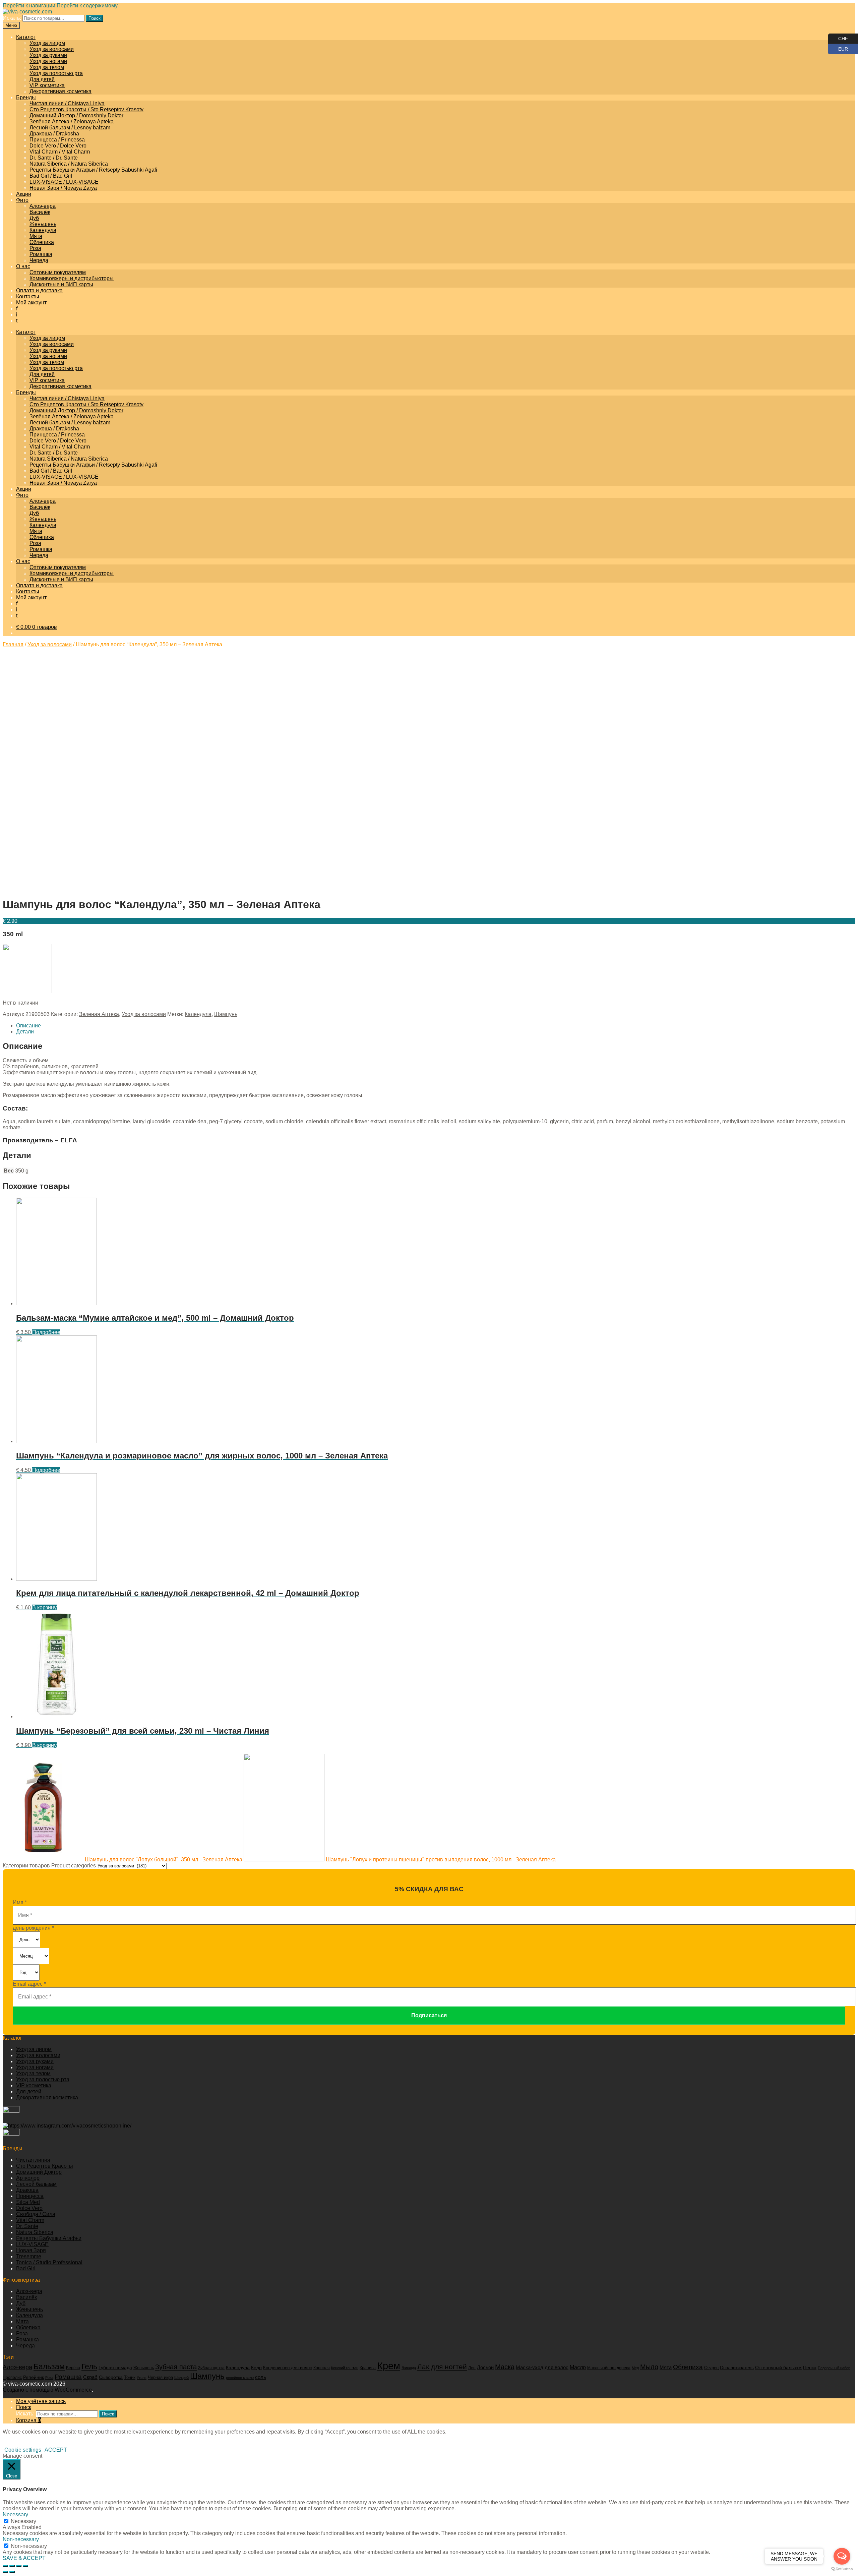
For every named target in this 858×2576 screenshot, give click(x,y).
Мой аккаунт (31, 303)
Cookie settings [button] (23, 2450)
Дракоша (27, 2190)
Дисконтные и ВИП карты (61, 284)
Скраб (90, 2377)
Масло (578, 2367)
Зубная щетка (211, 2368)
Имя (20, 1902)
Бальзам (49, 2367)
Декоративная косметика (60, 91)
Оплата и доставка (39, 290)
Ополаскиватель (737, 2368)
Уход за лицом (47, 43)
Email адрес (29, 1984)
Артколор (28, 2178)
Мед (635, 2368)
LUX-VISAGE (32, 2244)
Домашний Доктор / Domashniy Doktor (76, 115)
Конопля (322, 2368)
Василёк (40, 212)
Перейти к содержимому (87, 6)
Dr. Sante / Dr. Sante (54, 158)
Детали (25, 1032)
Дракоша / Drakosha (54, 134)
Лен (472, 2368)
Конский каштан (345, 2368)
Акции (24, 194)
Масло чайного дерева (609, 2368)
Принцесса (30, 2196)
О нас (23, 266)
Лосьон (485, 2368)
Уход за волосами (52, 49)
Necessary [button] (15, 2514)
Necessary (23, 2521)
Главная (13, 644)
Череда (39, 260)
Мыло (649, 2367)
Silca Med (28, 2202)
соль (261, 2377)
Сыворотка (111, 2377)
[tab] (436, 1026)
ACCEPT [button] (56, 2450)
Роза (35, 248)
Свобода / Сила (36, 2214)
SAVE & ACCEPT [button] (24, 2558)
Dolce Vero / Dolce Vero (58, 146)
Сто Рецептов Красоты (45, 2166)
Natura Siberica (35, 2232)
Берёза (73, 2368)
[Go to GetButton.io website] (842, 2569)
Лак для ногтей (442, 2367)
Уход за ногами (48, 61)
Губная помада (115, 2368)
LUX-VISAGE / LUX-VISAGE (64, 182)
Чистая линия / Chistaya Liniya (67, 103)
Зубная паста (176, 2367)
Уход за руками (48, 55)
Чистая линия (33, 2160)
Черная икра (160, 2377)
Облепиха (42, 242)
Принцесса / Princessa (57, 140)
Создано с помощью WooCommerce (47, 2390)
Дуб (34, 218)
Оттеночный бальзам (778, 2368)
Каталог (26, 37)
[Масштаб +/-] (25, 2566)
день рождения (33, 1928)
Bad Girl (26, 2268)
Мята (36, 236)
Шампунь (226, 1014)
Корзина (28, 2420)
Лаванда (409, 2368)
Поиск (95, 18)
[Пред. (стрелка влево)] (5, 2572)
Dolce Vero (29, 2208)
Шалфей (181, 2378)
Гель (89, 2367)
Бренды (26, 97)
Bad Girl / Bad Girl (51, 176)
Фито (22, 200)
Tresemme (29, 2256)
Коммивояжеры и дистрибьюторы (72, 278)
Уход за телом (47, 67)
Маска (505, 2367)
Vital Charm (30, 2220)
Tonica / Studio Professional (49, 2262)
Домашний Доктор (39, 2172)
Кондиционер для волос (288, 2368)
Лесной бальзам (36, 2184)
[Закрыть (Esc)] (5, 2566)
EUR (838, 48)
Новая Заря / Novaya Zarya (63, 188)
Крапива (368, 2368)
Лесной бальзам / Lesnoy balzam (70, 128)
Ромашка (41, 254)
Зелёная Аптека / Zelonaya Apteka (72, 122)
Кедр (256, 2368)
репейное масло (240, 2378)
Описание (28, 1026)
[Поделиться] (12, 2566)
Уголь (142, 2378)
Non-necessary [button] (21, 2539)
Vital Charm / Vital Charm (60, 152)
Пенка (810, 2368)
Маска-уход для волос (542, 2367)
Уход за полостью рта (56, 73)
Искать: (12, 18)
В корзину (44, 1607)
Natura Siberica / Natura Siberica (69, 164)
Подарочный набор (834, 2368)
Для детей (42, 79)
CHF (838, 37)
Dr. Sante (27, 2226)
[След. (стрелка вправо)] (12, 2572)
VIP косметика (47, 85)
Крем (389, 2366)
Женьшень (43, 224)
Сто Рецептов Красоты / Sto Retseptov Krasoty (86, 109)
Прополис (12, 2378)
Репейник (34, 2377)
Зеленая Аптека (99, 1014)
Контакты (28, 296)
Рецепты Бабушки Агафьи (49, 2238)
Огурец (711, 2368)
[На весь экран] (19, 2566)
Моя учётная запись (41, 2401)
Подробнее (46, 1332)
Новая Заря (31, 2250)
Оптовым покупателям (58, 272)
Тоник (130, 2378)
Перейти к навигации (29, 6)
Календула (43, 230)
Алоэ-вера (43, 206)
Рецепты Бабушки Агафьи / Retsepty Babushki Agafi (93, 170)
